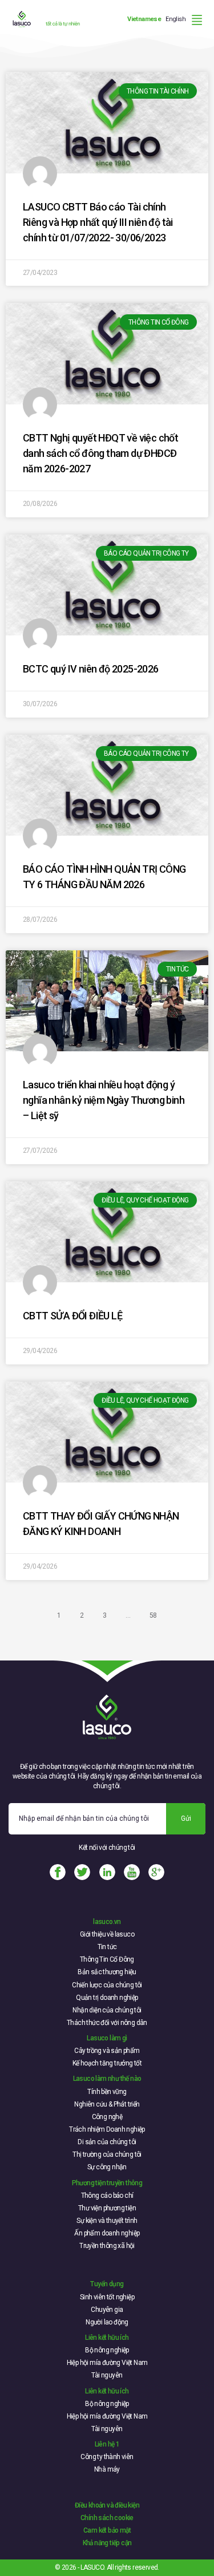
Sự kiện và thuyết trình (107, 2221)
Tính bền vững (107, 2092)
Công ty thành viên (107, 2457)
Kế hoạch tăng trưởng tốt (107, 2063)
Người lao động (107, 2322)
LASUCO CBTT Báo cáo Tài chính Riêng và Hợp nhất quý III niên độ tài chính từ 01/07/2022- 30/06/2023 (98, 222)
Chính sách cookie (107, 2518)
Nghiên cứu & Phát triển (107, 2104)
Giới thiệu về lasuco (107, 1934)
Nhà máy (107, 2469)
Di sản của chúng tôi (107, 2142)
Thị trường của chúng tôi (107, 2154)
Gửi (186, 1818)
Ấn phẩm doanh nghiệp (107, 2233)
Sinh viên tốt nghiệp (107, 2297)
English (175, 19)
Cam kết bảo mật (107, 2530)
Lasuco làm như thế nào (107, 2079)
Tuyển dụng (107, 2284)
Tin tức (107, 1947)
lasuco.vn (107, 1922)
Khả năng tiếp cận (107, 2543)
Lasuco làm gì (107, 2038)
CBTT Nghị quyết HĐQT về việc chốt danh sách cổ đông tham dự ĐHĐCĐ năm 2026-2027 (100, 453)
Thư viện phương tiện (107, 2208)
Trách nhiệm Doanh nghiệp (107, 2129)
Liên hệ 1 (107, 2444)
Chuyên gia (107, 2310)
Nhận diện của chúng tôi (107, 2010)
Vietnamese (144, 19)
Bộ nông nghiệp (107, 2350)
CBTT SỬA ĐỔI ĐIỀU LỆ (72, 1316)
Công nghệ (107, 2117)
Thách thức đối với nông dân (107, 2023)
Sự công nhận (107, 2167)
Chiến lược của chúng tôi (107, 1985)
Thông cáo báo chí (107, 2196)
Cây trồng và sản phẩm (107, 2051)
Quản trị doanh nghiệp (107, 1998)
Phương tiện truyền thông (107, 2183)
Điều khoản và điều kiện (107, 2505)
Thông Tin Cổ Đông (107, 1959)
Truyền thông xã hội (107, 2246)
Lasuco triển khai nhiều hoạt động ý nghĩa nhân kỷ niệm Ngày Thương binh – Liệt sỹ (104, 1100)
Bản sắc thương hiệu (107, 1972)
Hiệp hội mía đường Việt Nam (107, 2363)
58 (153, 1615)
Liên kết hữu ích (107, 2338)
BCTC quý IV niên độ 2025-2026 (91, 669)
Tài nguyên (107, 2375)
